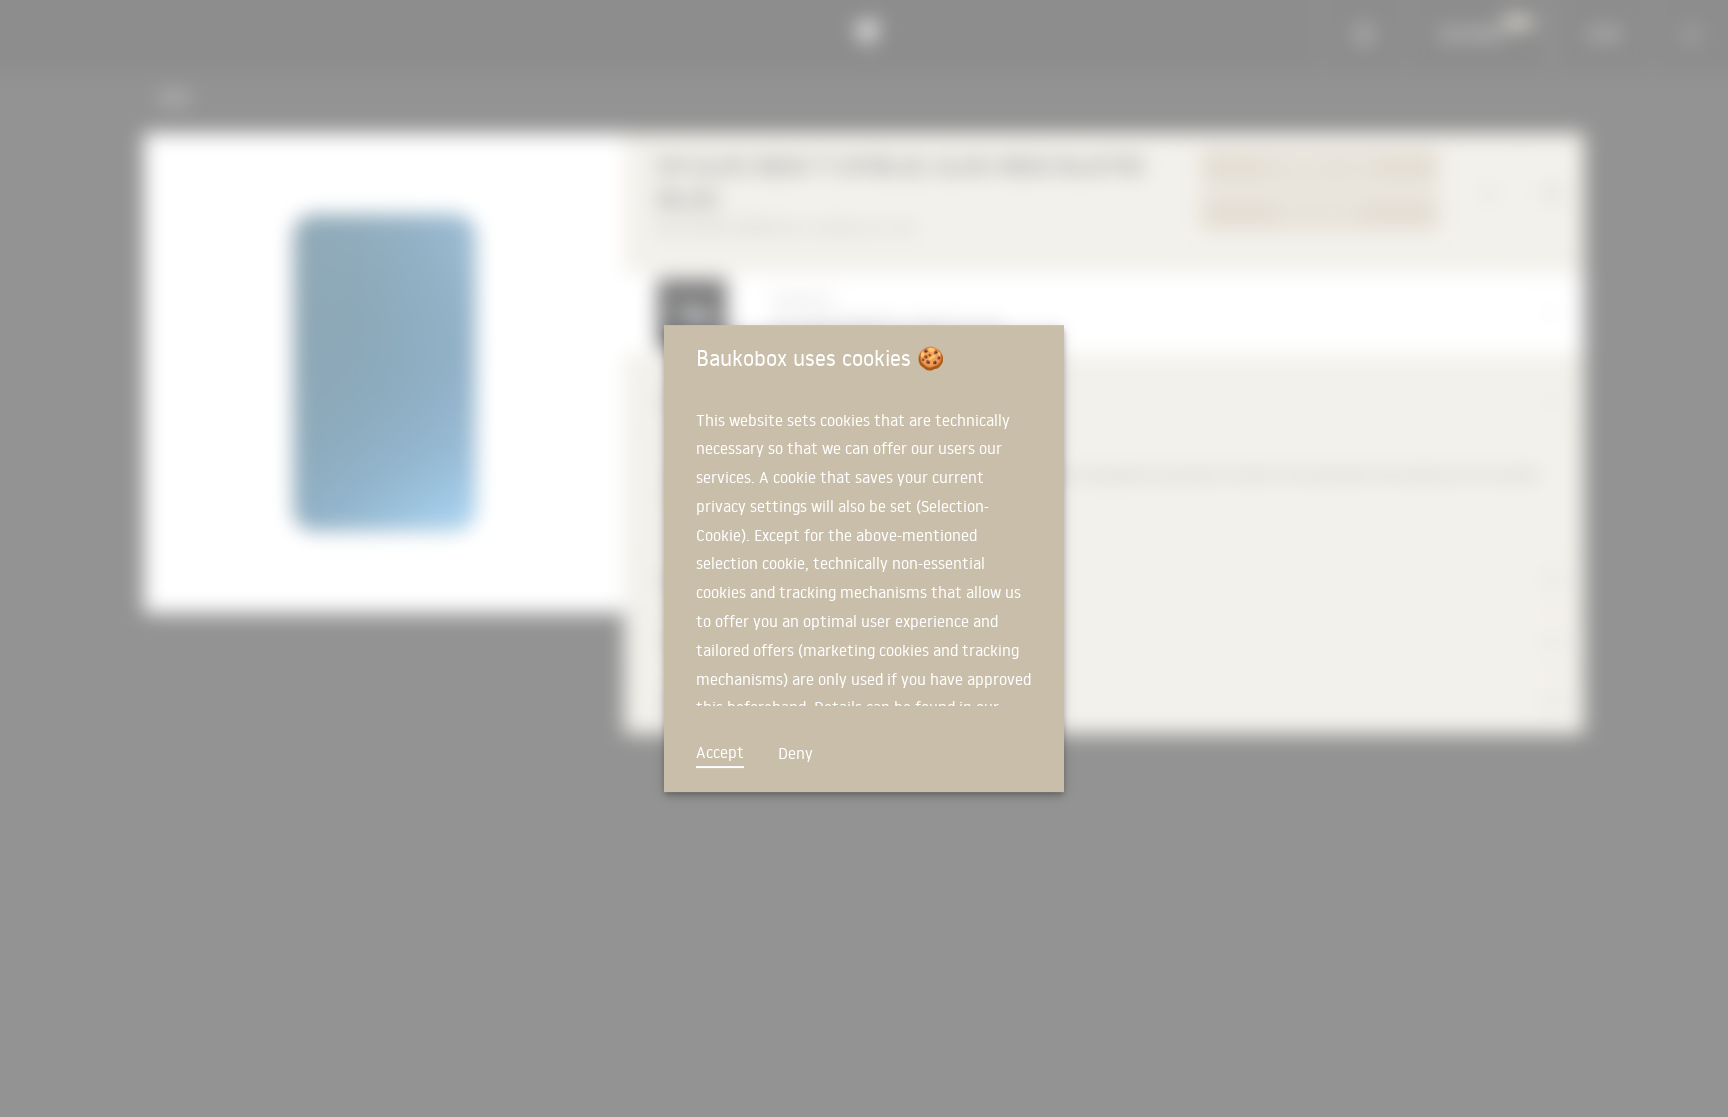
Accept (720, 752)
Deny (795, 753)
